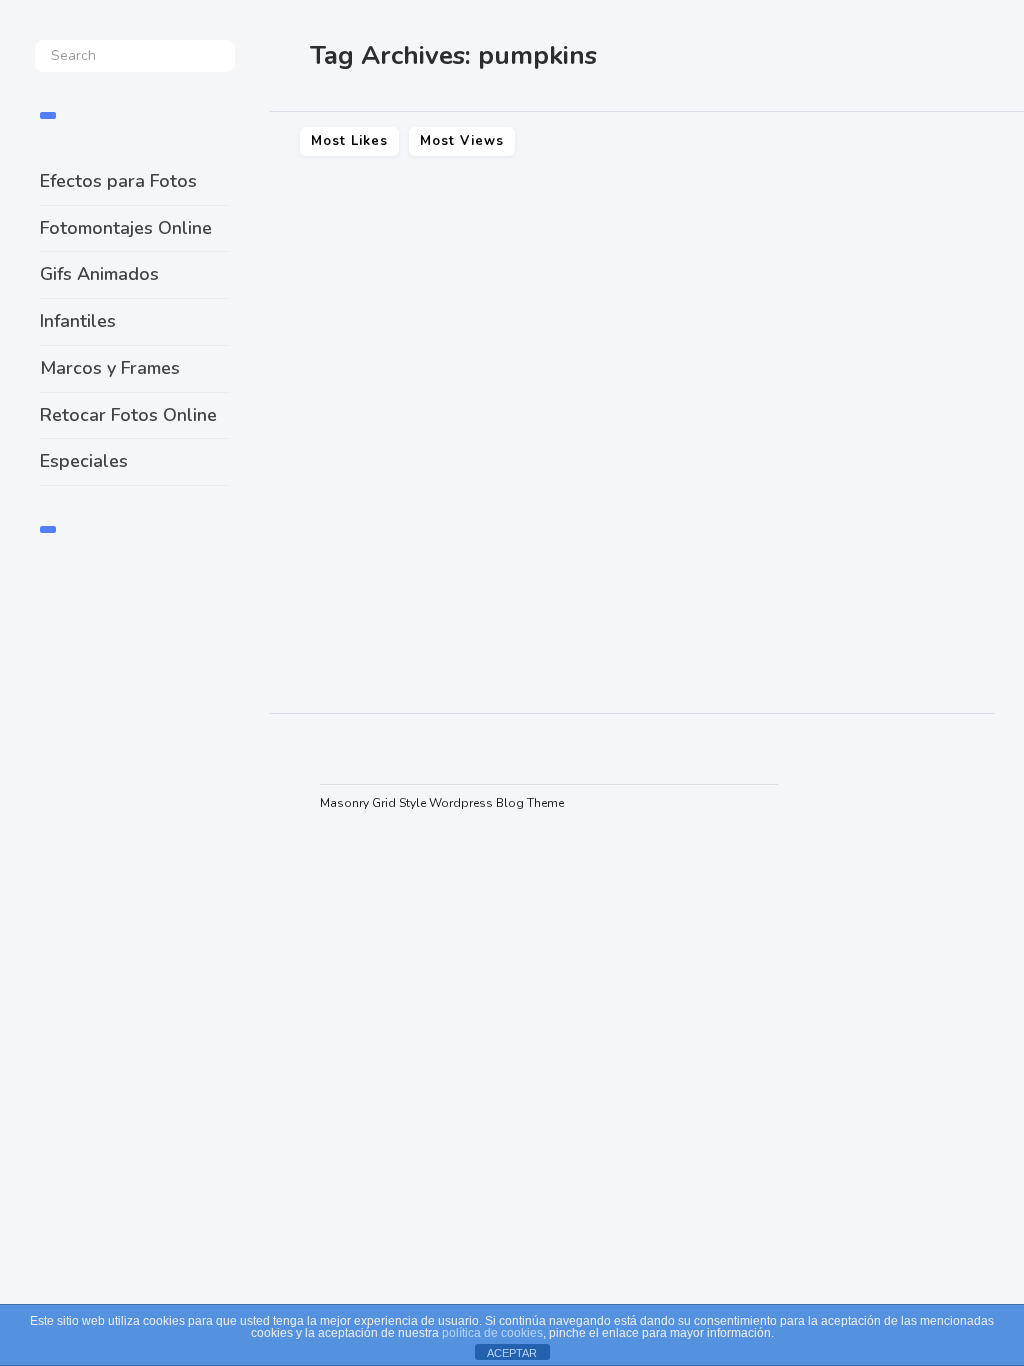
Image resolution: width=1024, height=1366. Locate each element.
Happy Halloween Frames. (417, 476)
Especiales (84, 461)
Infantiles (78, 321)
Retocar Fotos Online (128, 415)
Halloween (315, 651)
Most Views (462, 141)
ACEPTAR (512, 1353)
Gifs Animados (99, 274)
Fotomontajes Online (126, 228)
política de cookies (492, 1333)
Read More (324, 589)
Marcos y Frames (110, 368)
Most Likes (349, 141)
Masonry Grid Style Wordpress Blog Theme (442, 803)
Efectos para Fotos (118, 181)
